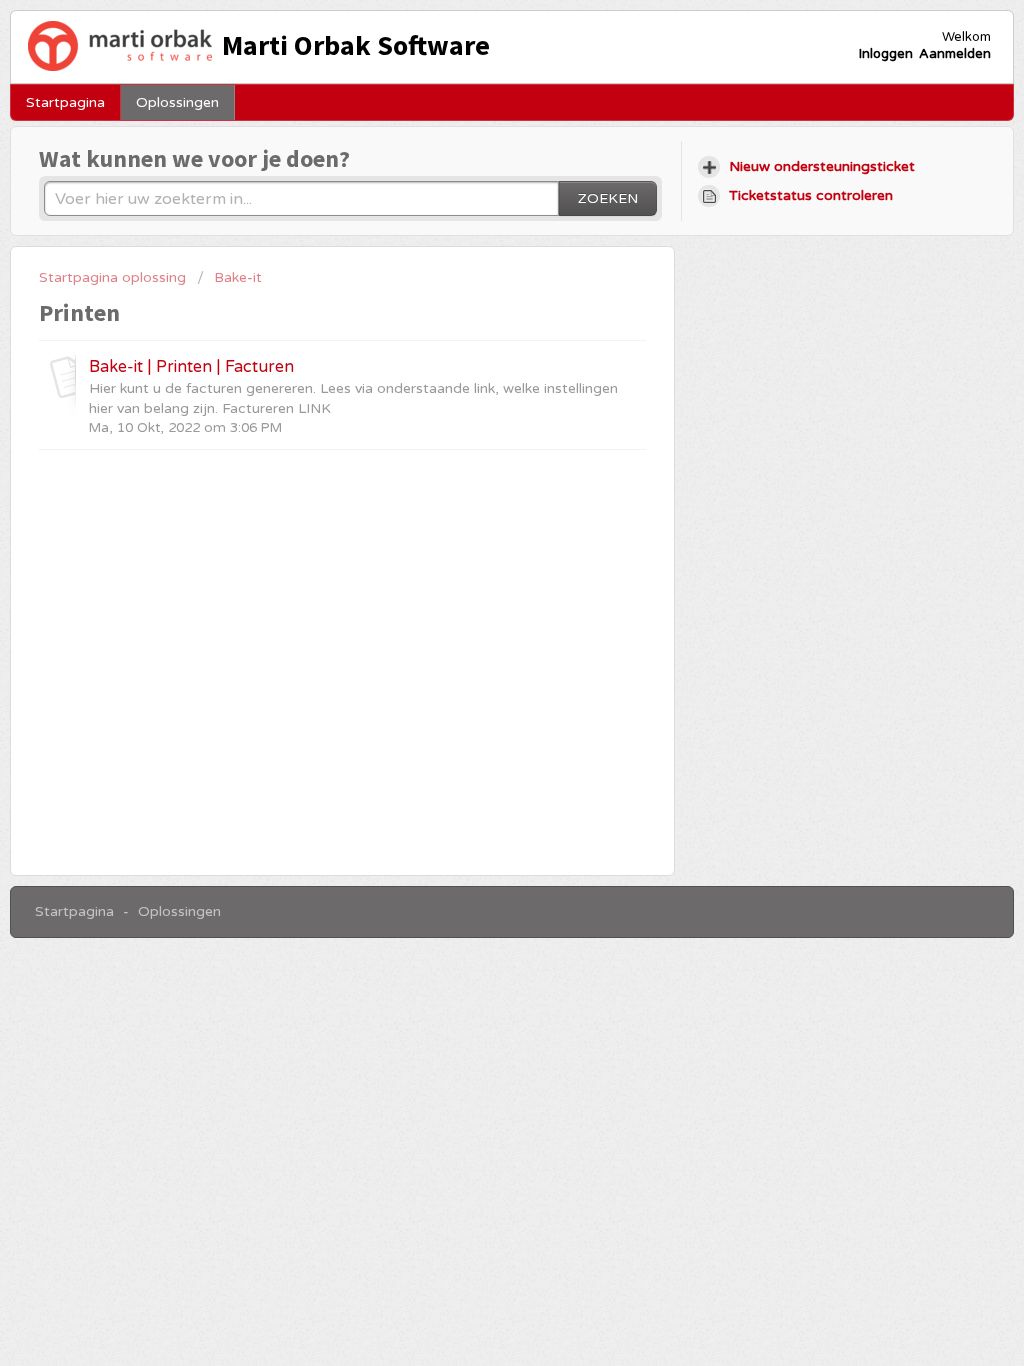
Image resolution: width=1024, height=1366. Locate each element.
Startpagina (65, 102)
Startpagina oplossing (114, 277)
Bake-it (238, 277)
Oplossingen (177, 102)
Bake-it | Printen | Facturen (191, 367)
